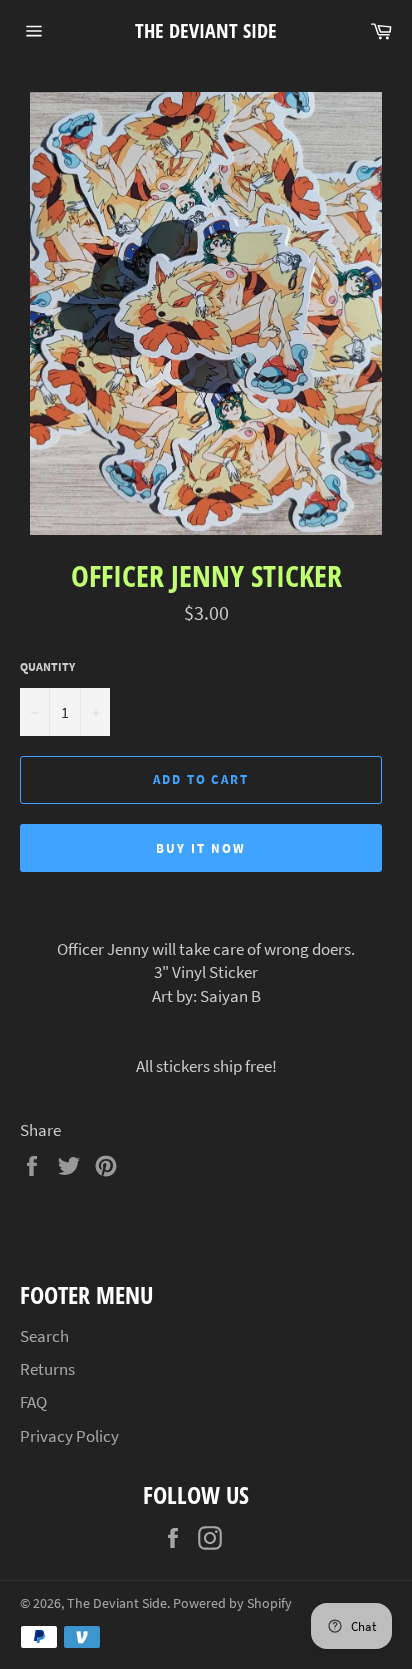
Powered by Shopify (232, 1603)
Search (44, 1336)
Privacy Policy (69, 1436)
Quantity (47, 666)
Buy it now (201, 848)
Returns (47, 1369)
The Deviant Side (206, 30)
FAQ (33, 1402)
